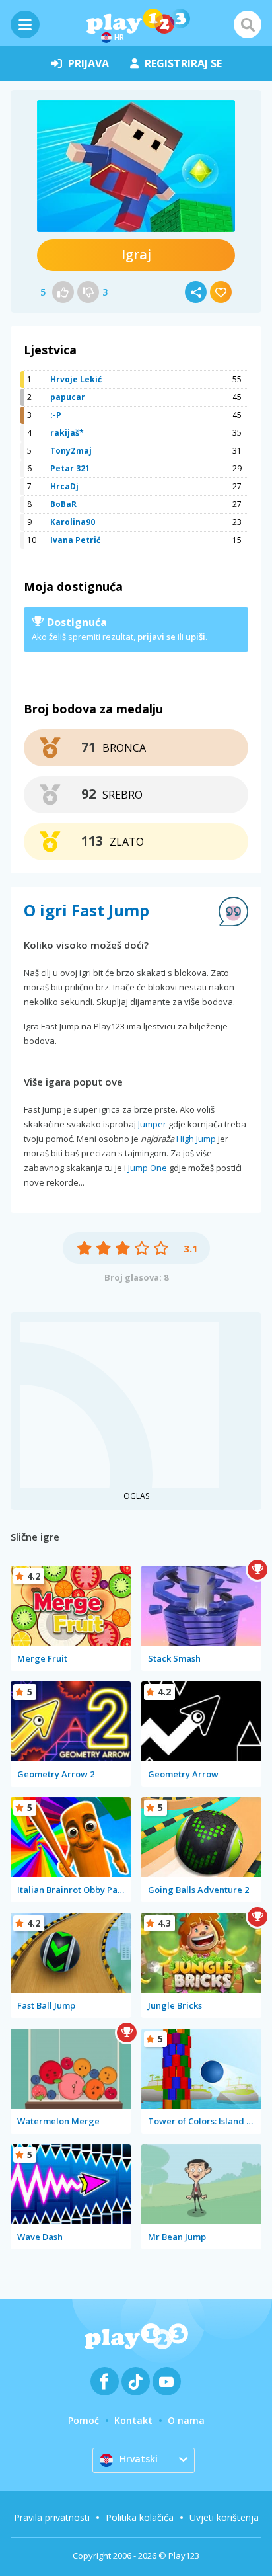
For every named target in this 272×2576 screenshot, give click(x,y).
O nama (186, 2420)
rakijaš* (67, 433)
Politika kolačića (140, 2517)
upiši (195, 637)
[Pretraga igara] (248, 24)
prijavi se (156, 637)
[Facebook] (105, 2381)
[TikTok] (136, 2381)
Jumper (152, 1124)
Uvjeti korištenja (224, 2517)
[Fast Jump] (136, 166)
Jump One (148, 1168)
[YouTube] (167, 2381)
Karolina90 (73, 522)
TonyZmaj (71, 451)
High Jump (196, 1139)
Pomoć (84, 2420)
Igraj (136, 254)
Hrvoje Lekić (76, 379)
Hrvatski (139, 2459)
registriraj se (183, 63)
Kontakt (133, 2420)
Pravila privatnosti (52, 2517)
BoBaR (63, 504)
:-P (56, 415)
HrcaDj (64, 486)
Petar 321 (70, 468)
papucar (68, 397)
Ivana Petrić (75, 540)
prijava (88, 63)
